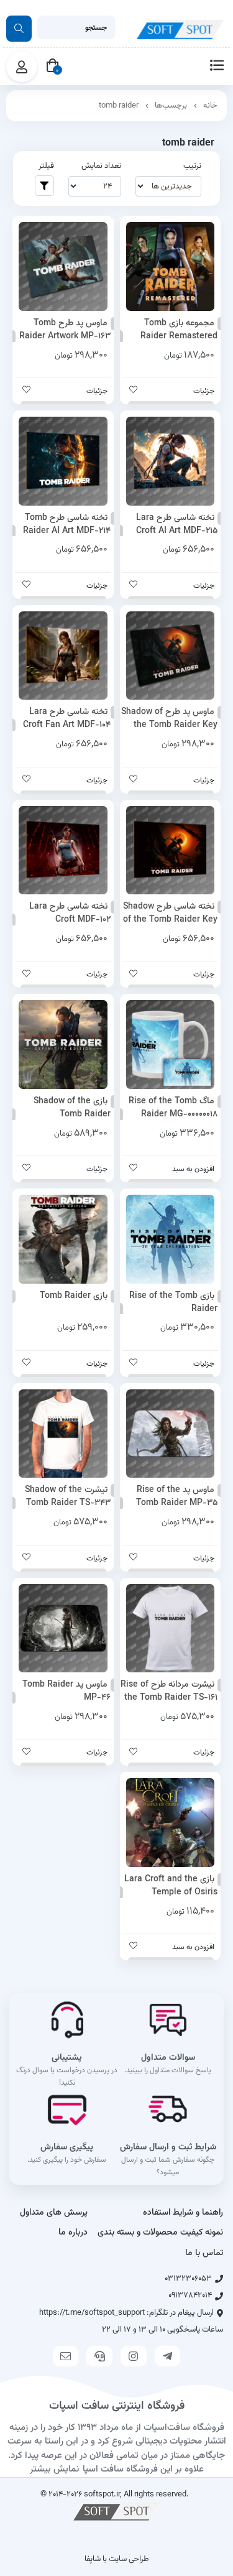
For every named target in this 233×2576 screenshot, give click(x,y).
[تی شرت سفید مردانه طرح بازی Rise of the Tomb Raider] (171, 1629)
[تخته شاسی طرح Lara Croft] (63, 850)
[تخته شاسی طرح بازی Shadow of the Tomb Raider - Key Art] (171, 850)
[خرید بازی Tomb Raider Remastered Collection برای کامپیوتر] (171, 266)
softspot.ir (102, 2494)
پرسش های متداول (54, 2213)
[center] (19, 29)
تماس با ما (204, 2253)
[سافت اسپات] (117, 2511)
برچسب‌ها (171, 106)
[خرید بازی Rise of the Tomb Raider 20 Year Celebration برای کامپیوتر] (171, 1239)
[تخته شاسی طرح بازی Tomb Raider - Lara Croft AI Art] (171, 461)
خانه (210, 106)
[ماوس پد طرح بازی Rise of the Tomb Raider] (171, 1434)
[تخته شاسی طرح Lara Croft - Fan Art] (63, 656)
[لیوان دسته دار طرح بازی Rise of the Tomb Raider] (171, 1045)
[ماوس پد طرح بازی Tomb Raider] (63, 1629)
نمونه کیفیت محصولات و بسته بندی (160, 2233)
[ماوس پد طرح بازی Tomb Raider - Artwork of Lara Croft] (63, 266)
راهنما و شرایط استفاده (183, 2213)
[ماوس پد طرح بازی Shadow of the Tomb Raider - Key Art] (171, 656)
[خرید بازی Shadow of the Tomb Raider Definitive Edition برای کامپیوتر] (63, 1045)
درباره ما (73, 2233)
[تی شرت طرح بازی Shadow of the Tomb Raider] (63, 1434)
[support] (99, 2356)
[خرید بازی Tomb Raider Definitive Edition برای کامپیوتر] (63, 1239)
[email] (66, 2356)
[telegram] (168, 2356)
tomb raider (119, 106)
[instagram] (134, 2356)
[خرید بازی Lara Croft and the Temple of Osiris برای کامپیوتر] (171, 1823)
